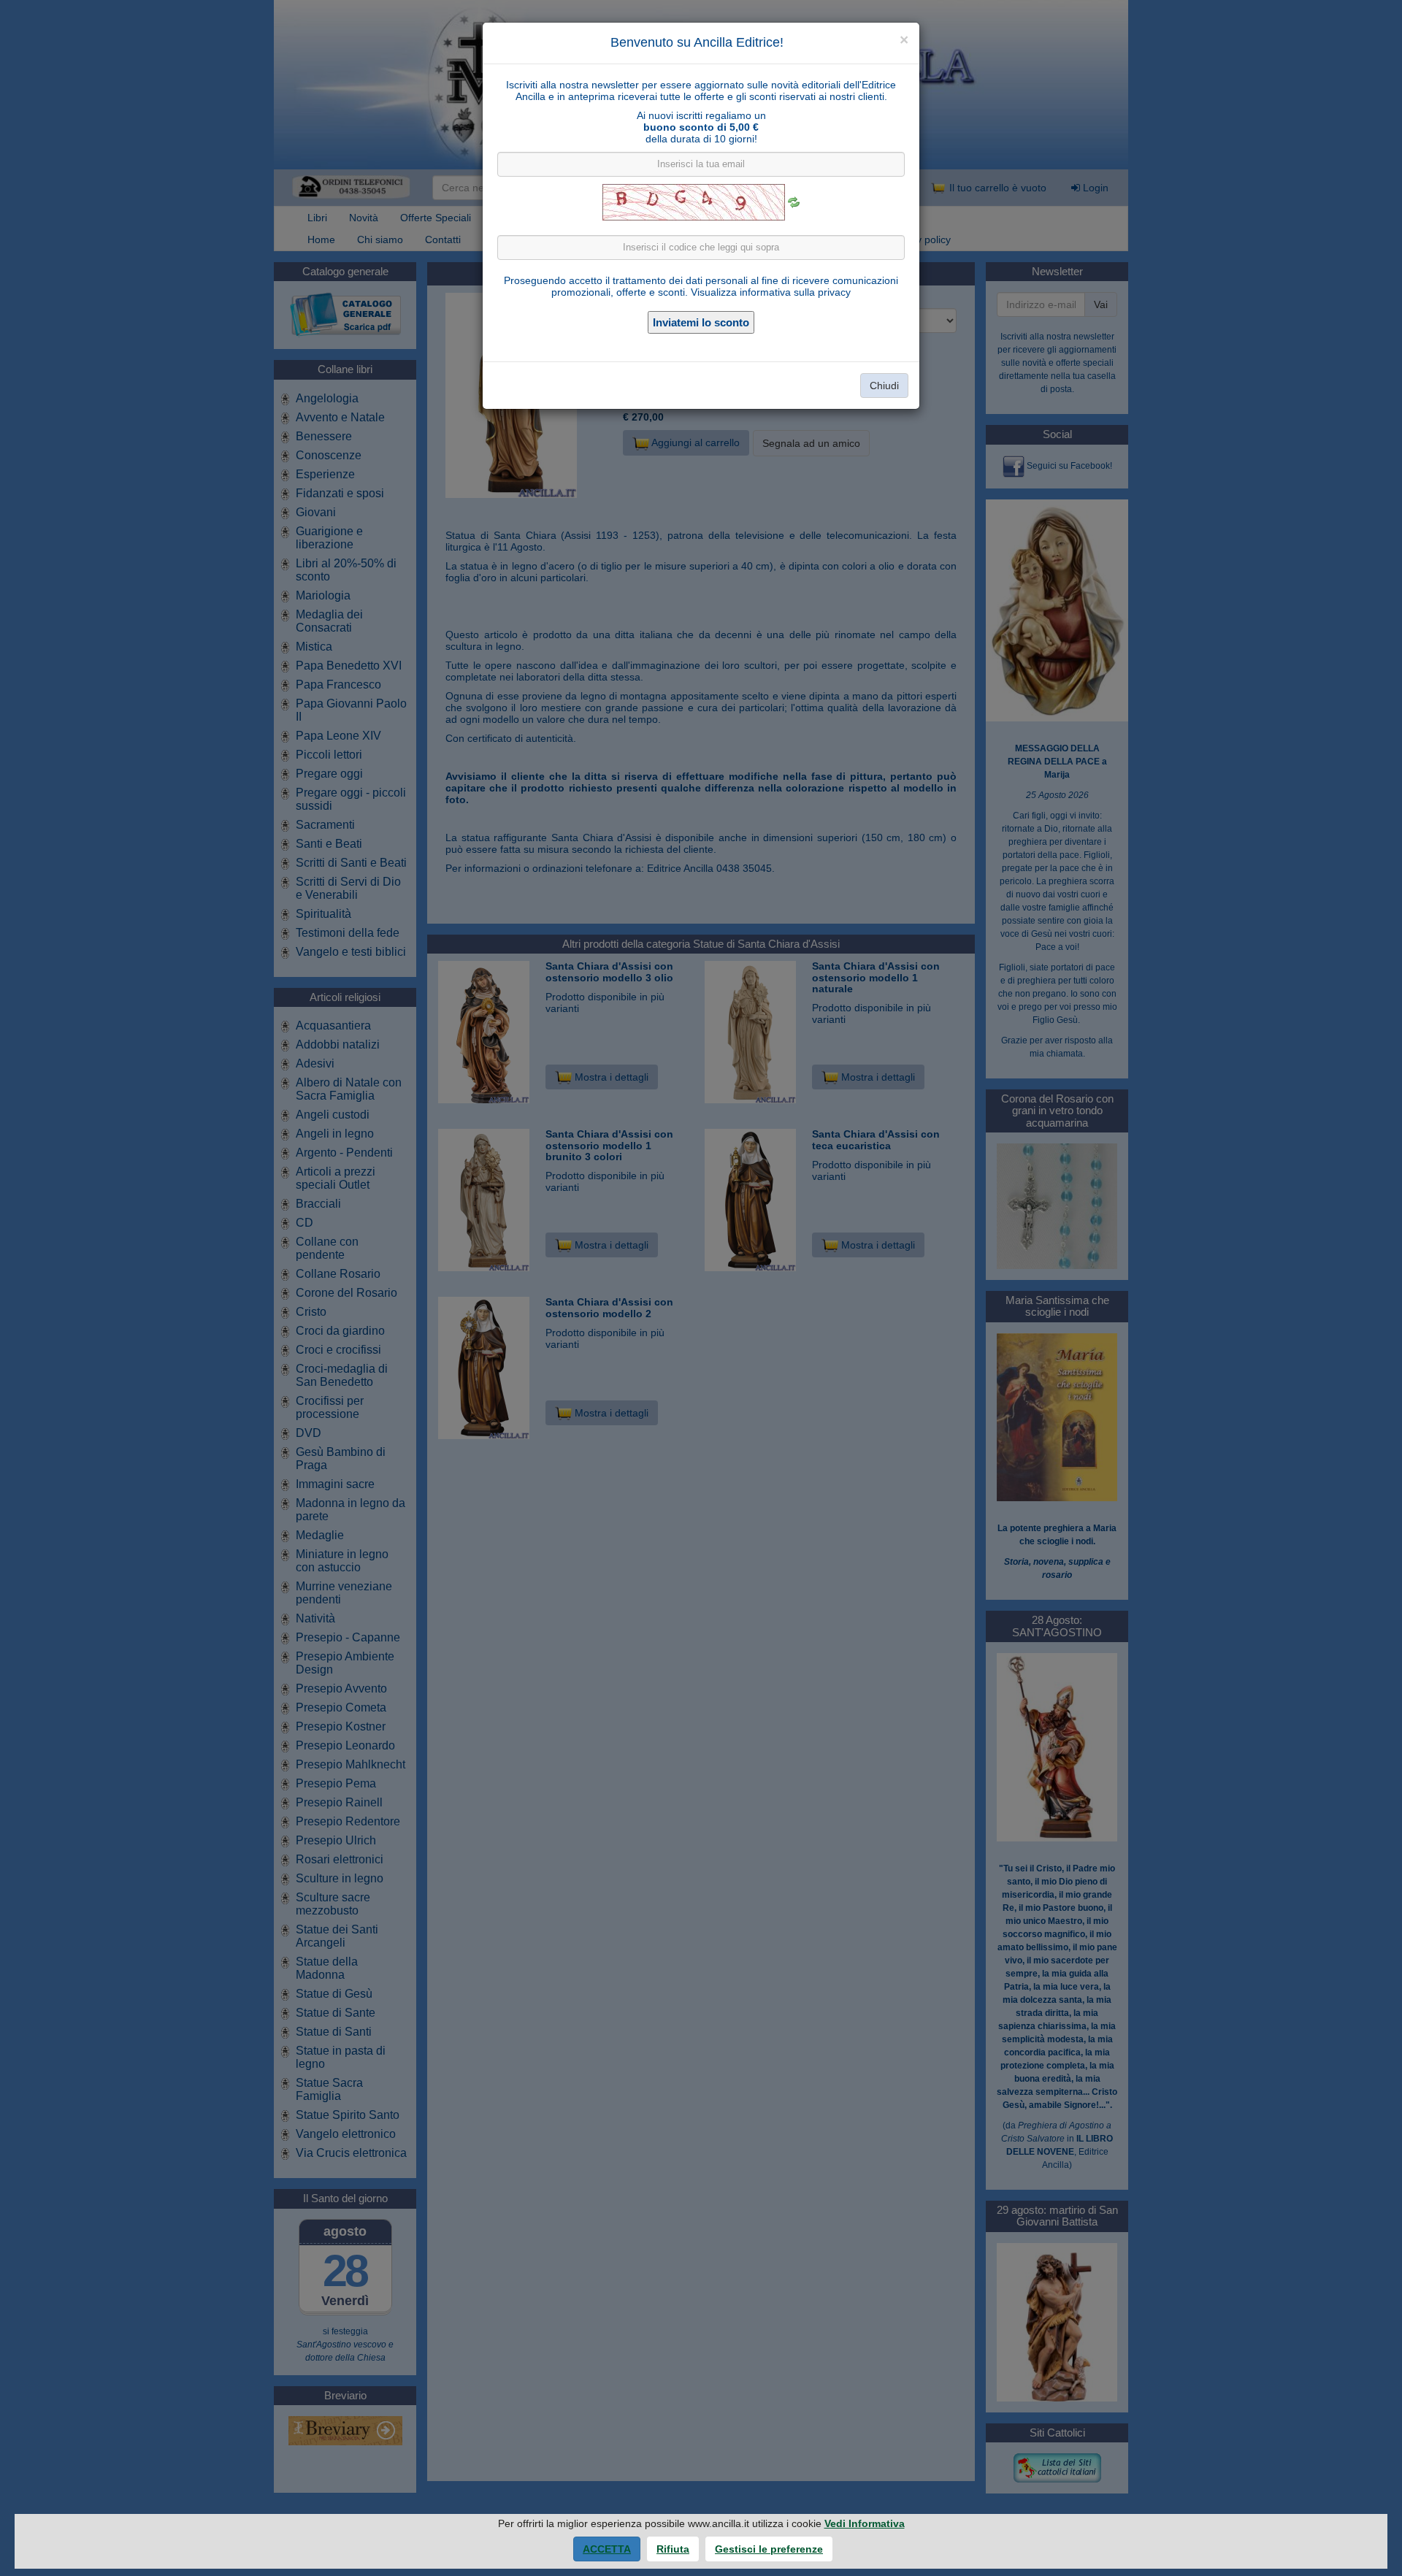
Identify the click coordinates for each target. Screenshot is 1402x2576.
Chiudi (884, 386)
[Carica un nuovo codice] (794, 202)
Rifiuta (673, 2549)
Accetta (607, 2549)
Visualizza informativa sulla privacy (771, 292)
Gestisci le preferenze (769, 2549)
